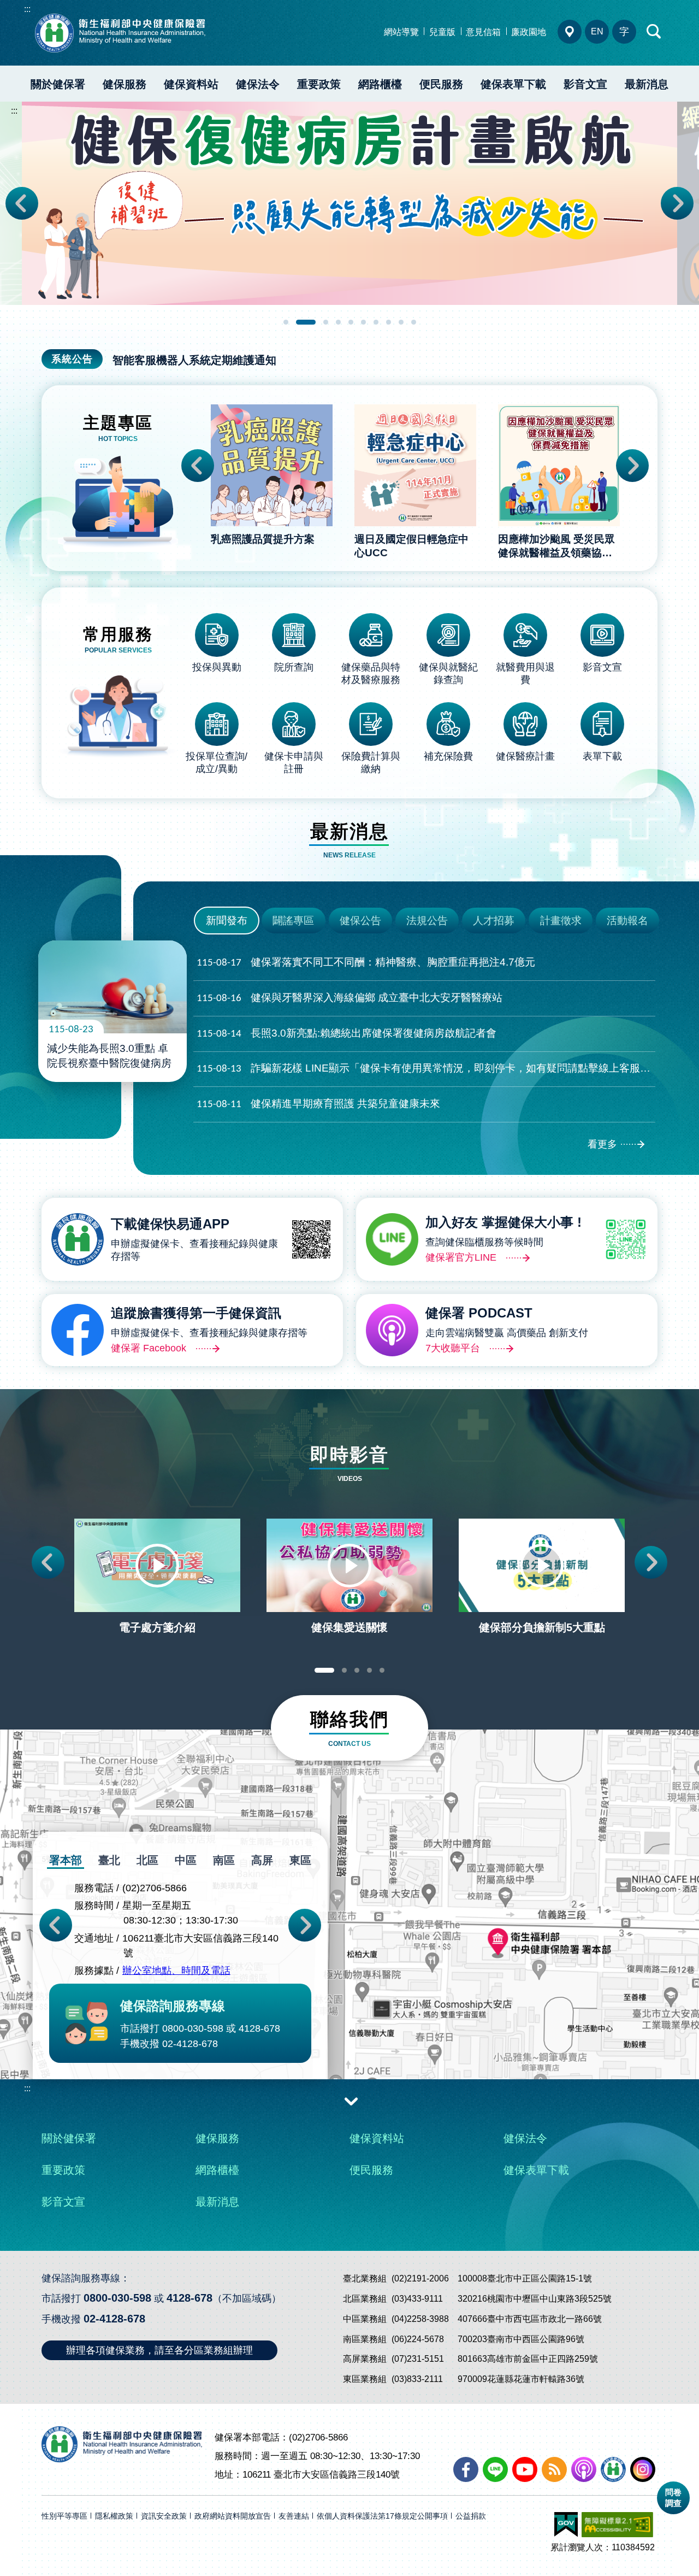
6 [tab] (363, 322)
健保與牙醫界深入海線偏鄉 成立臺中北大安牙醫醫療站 (349, 998)
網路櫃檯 (380, 84)
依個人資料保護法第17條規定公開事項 (382, 2516)
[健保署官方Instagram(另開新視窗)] (643, 2469)
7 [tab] (376, 322)
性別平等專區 (64, 2516)
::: (27, 9)
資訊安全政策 (164, 2516)
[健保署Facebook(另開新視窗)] (466, 2469)
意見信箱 (483, 32)
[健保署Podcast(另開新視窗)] (584, 2469)
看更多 (602, 1144)
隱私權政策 (114, 2516)
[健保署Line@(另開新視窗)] (495, 2469)
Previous (22, 203)
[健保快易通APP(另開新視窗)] (613, 2469)
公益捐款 (471, 2516)
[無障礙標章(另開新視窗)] (617, 2525)
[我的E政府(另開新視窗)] (566, 2525)
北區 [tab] (147, 1860)
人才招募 (494, 921)
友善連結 (294, 2516)
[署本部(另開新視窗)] (349, 1975)
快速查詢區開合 (654, 32)
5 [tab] (351, 322)
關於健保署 (58, 84)
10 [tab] (414, 322)
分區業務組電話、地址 (570, 32)
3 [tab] (318, 322)
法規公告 (427, 921)
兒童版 (442, 32)
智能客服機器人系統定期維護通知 (194, 360)
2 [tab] (298, 322)
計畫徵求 (561, 921)
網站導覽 (401, 32)
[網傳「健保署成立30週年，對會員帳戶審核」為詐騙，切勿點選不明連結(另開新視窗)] (349, 203)
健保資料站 (191, 84)
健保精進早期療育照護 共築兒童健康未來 (318, 1104)
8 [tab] (389, 322)
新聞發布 (227, 921)
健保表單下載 (513, 84)
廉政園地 (529, 32)
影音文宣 (585, 84)
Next (677, 203)
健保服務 (125, 84)
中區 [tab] (186, 1860)
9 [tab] (401, 322)
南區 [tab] (224, 1860)
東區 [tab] (300, 1860)
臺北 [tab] (109, 1860)
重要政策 (319, 84)
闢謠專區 (293, 921)
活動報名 (627, 921)
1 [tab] (286, 322)
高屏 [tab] (262, 1860)
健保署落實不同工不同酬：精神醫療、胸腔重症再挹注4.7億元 (366, 962)
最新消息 (647, 84)
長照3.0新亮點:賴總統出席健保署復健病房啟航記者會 (346, 1033)
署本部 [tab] (66, 1860)
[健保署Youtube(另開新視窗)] (525, 2469)
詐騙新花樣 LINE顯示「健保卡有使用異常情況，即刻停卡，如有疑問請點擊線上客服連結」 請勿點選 (426, 1068)
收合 (351, 2101)
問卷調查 (673, 2498)
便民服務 (441, 84)
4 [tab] (338, 322)
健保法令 (258, 84)
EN (597, 31)
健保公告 (360, 921)
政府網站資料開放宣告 (233, 2516)
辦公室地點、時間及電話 (176, 1971)
